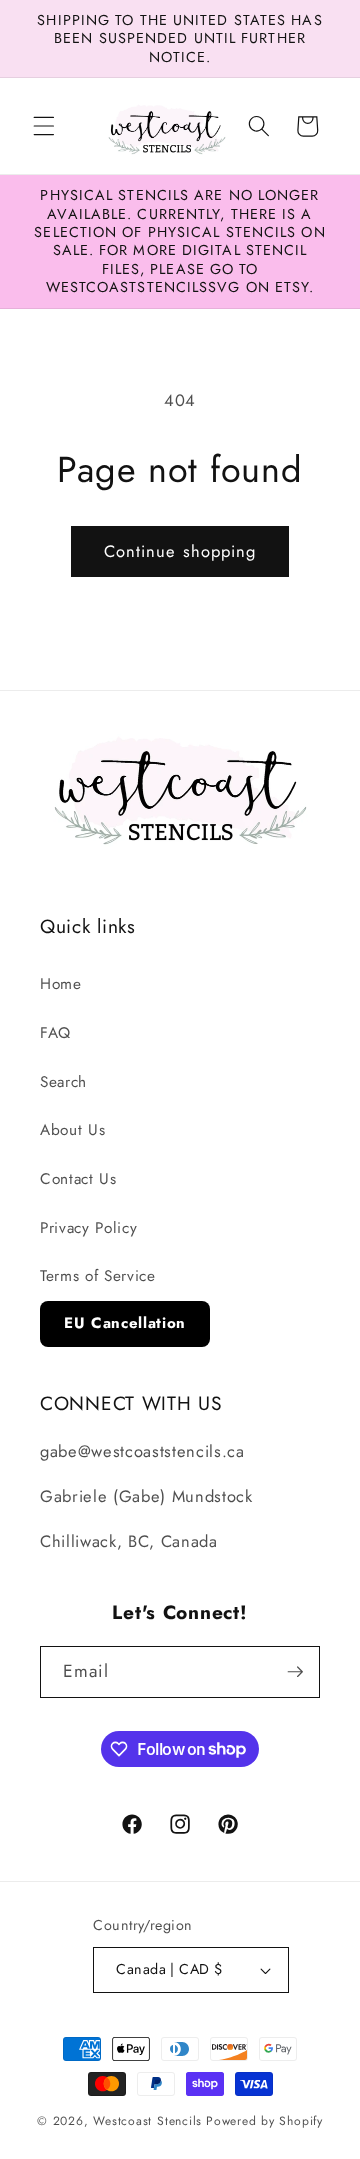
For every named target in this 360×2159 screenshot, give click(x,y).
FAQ (55, 1033)
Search (63, 1082)
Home (61, 984)
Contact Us (78, 1179)
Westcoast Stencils (147, 2121)
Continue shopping (180, 551)
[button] (44, 126)
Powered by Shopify (264, 2121)
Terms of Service (98, 1276)
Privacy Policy (88, 1228)
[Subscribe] (295, 1672)
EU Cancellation (125, 1323)
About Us (72, 1130)
